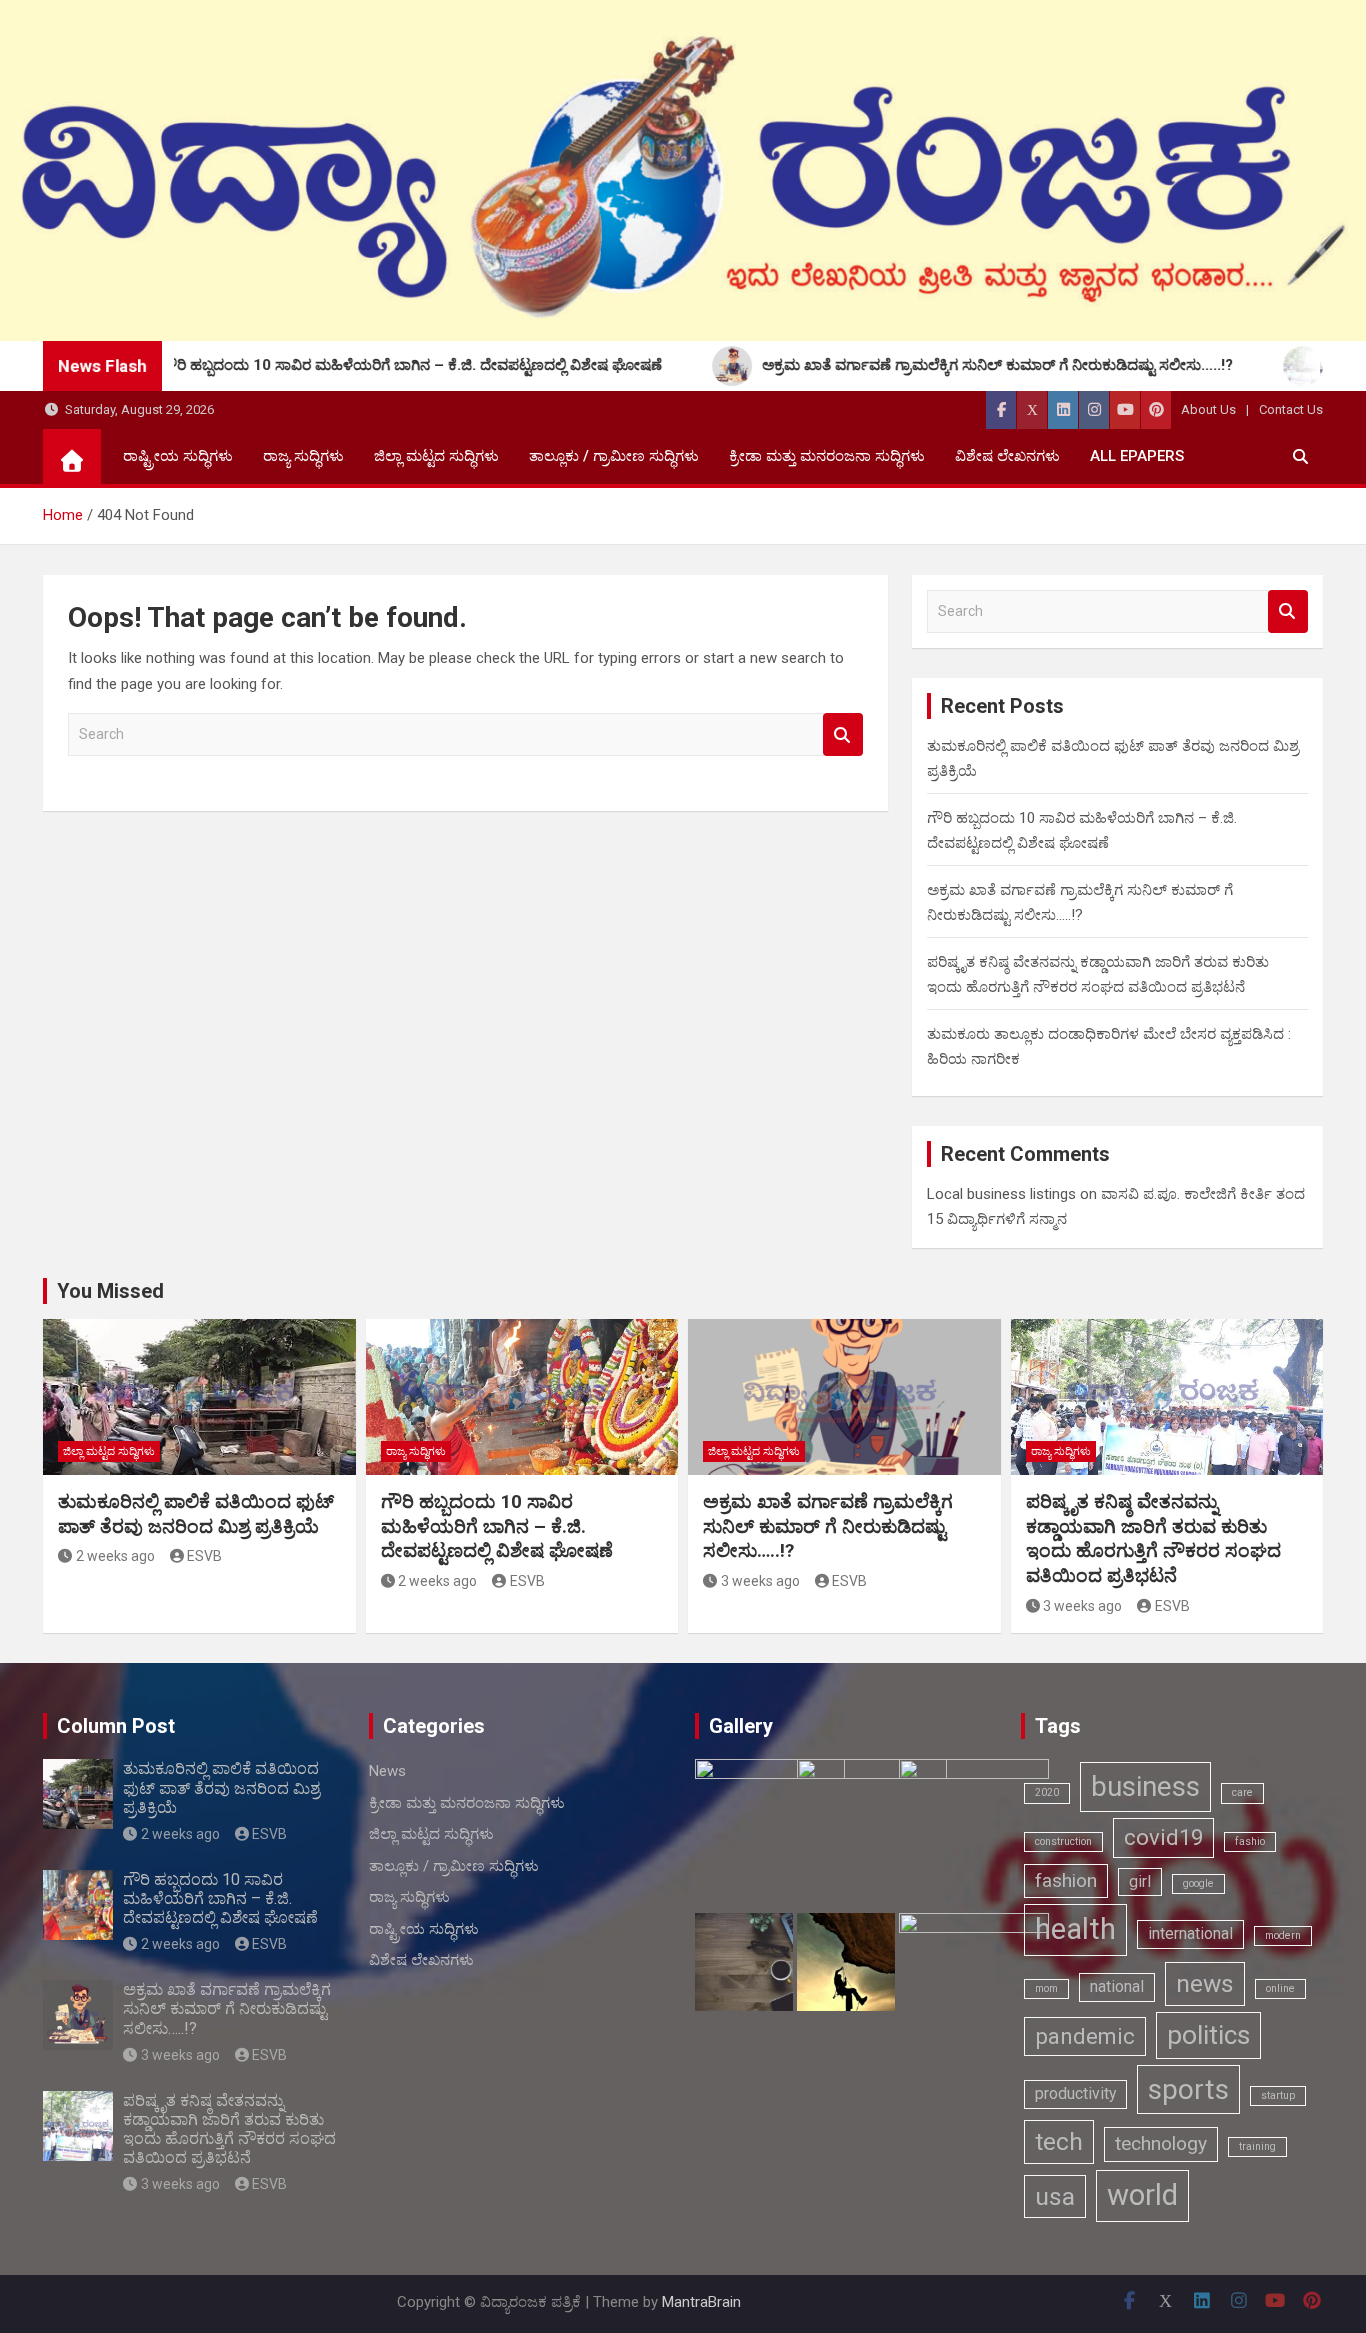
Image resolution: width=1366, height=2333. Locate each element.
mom (1046, 1988)
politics (1208, 2034)
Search (843, 734)
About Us (1208, 409)
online (1280, 1988)
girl (1140, 1881)
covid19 (1163, 1837)
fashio (1250, 1841)
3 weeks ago (760, 1581)
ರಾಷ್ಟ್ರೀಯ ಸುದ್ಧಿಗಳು (178, 456)
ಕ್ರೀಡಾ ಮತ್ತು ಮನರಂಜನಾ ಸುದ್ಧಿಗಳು (827, 456)
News (387, 1771)
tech (1059, 2141)
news (1205, 1983)
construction (1063, 1841)
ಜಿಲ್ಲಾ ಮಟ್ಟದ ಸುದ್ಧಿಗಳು (436, 456)
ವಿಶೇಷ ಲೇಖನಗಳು (1007, 456)
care (1242, 1792)
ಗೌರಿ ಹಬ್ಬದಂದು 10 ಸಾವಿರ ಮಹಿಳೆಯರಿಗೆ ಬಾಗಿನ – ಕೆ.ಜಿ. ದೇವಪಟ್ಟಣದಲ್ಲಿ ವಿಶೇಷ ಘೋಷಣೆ (497, 1526)
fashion (1066, 1880)
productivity (1075, 2093)
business (1145, 1786)
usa (1055, 2196)
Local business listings (1001, 1194)
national (1117, 1986)
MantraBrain (701, 2302)
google (1198, 1883)
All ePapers (1137, 456)
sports (1188, 2089)
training (1257, 2146)
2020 (1047, 1792)
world (1142, 2195)
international (1190, 1933)
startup (1278, 2095)
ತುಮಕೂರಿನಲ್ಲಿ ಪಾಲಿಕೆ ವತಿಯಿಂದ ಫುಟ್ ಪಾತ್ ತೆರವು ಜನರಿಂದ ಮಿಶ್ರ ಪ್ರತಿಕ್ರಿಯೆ (196, 1514)
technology (1161, 2143)
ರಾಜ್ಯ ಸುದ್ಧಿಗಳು (303, 456)
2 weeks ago (115, 1556)
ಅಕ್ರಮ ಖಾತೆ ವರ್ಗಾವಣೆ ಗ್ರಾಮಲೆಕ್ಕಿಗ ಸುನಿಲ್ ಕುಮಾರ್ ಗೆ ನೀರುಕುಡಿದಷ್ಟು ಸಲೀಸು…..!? (828, 1526)
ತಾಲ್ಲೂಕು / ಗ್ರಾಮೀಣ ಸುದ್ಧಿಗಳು (614, 456)
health (1075, 1929)
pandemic (1085, 2036)
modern (1283, 1935)
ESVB (204, 1556)
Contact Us (1291, 409)
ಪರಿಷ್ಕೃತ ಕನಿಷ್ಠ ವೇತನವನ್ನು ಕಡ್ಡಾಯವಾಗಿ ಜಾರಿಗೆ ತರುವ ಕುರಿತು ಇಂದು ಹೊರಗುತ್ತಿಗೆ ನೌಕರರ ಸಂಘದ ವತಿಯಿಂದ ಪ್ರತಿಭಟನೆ (1153, 1538)
